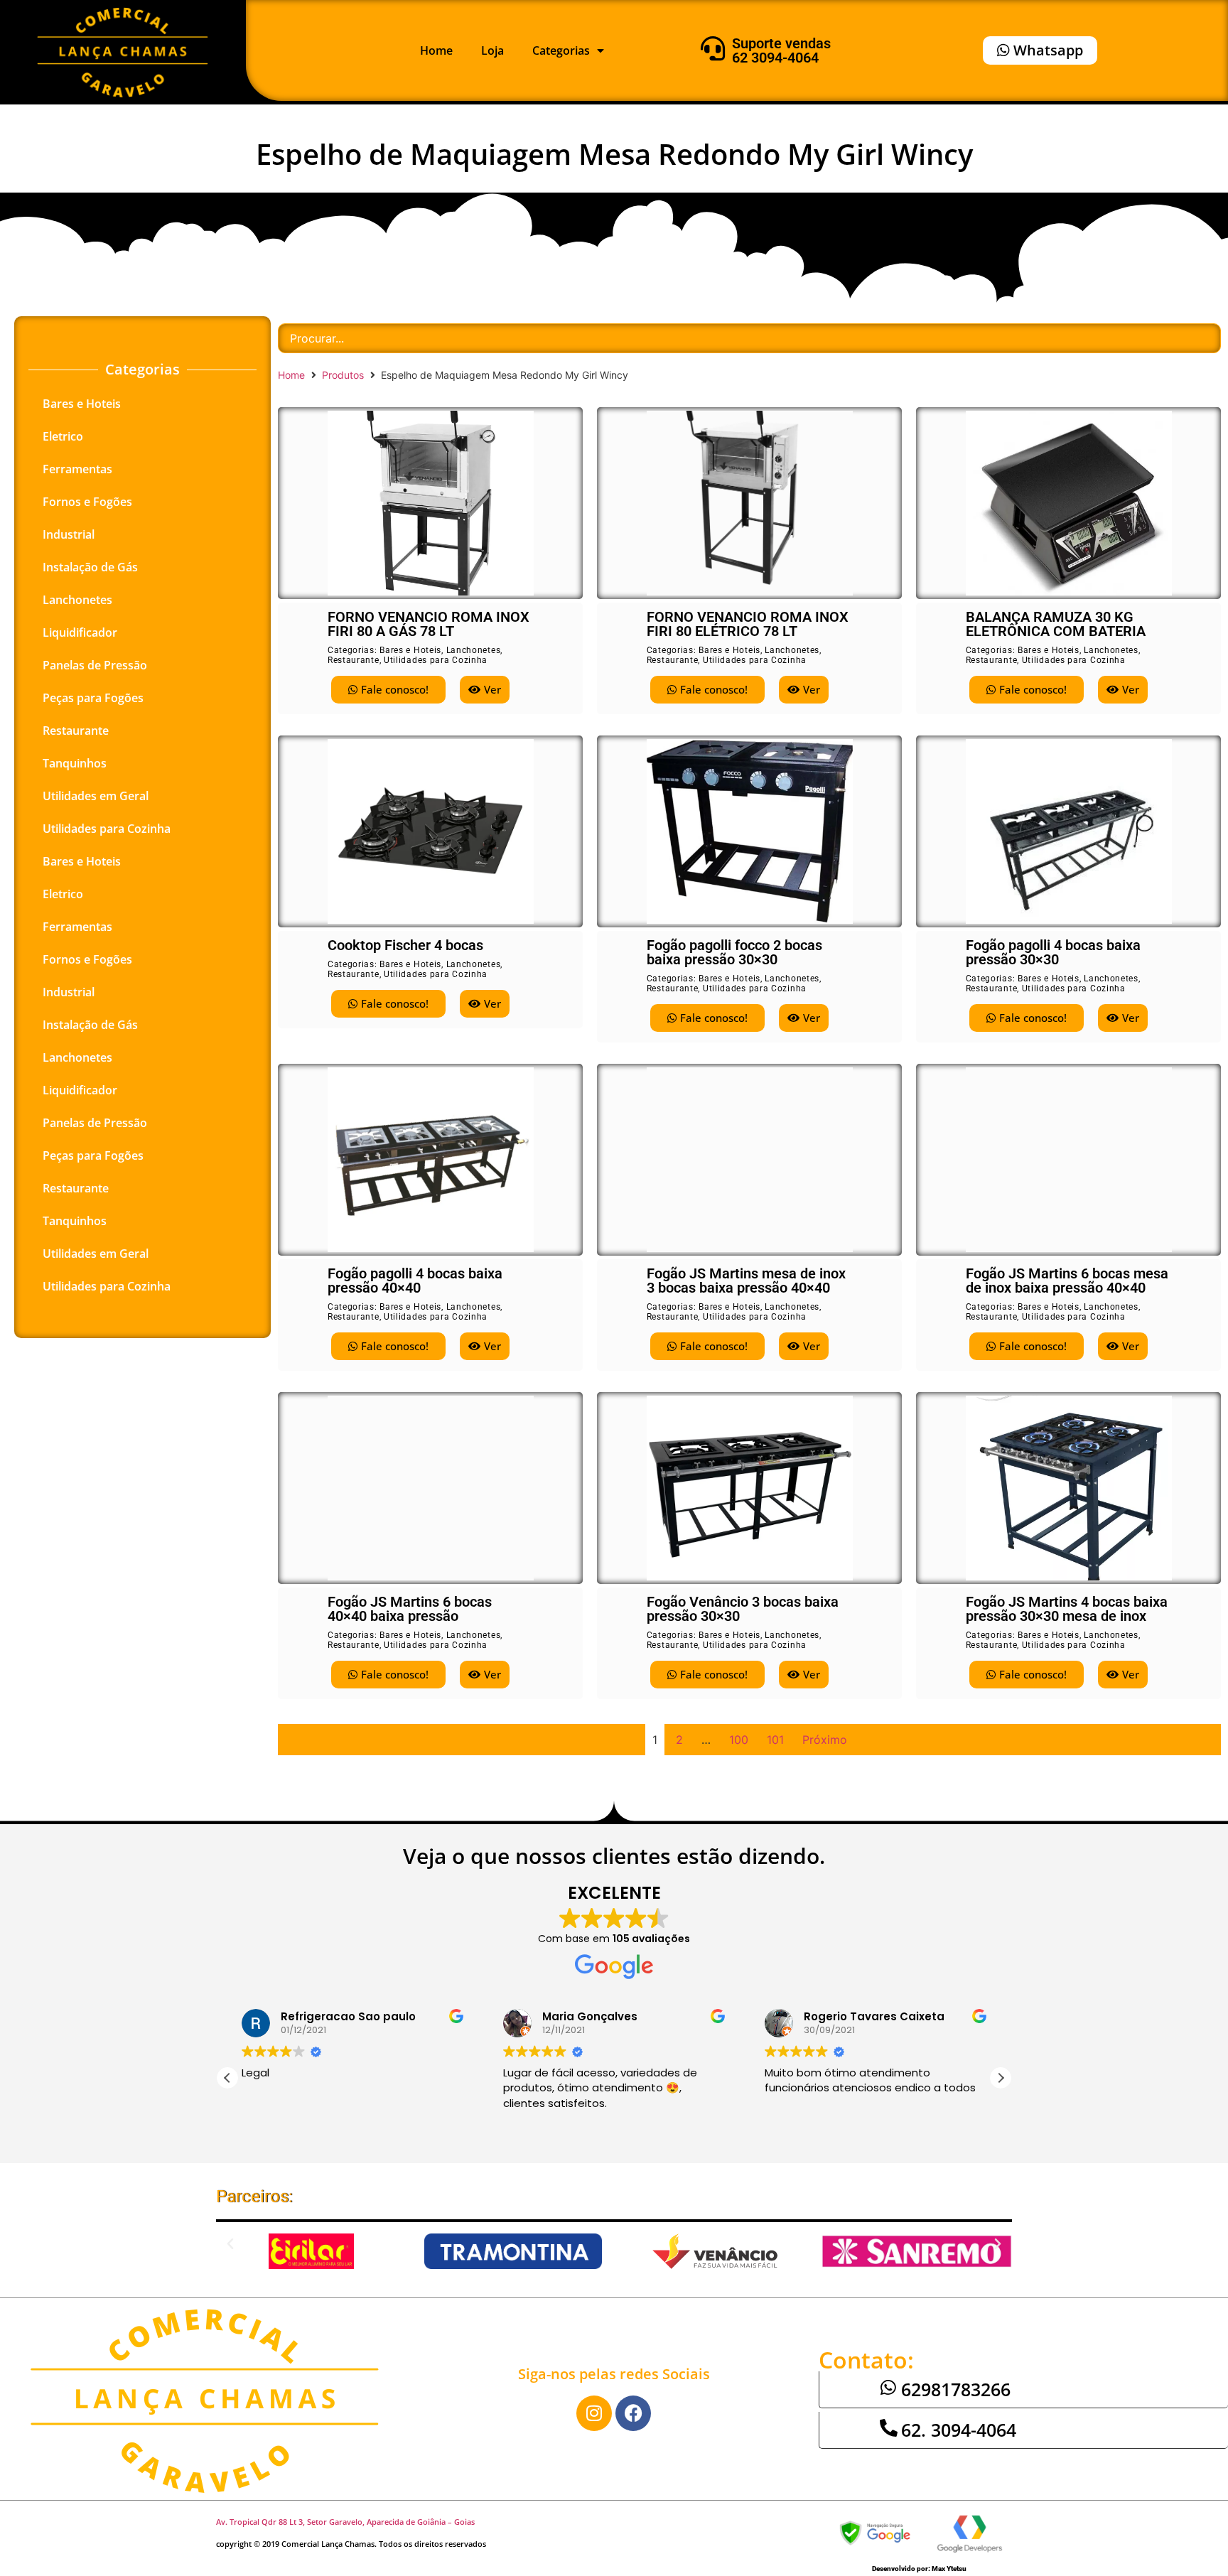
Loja (492, 50)
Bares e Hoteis (82, 404)
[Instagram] (594, 2413)
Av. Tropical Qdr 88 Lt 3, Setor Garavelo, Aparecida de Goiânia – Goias (345, 2522)
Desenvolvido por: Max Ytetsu (919, 2569)
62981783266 (956, 2389)
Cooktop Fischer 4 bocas (405, 945)
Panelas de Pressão (95, 665)
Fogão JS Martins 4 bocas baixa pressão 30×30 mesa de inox (1067, 1609)
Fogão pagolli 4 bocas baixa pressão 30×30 (1053, 952)
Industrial (69, 534)
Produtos (343, 375)
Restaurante (76, 731)
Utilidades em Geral (96, 796)
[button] (1001, 2078)
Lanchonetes (77, 600)
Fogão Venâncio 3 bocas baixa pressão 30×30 (743, 1609)
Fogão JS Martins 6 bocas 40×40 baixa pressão (410, 1609)
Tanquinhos (75, 763)
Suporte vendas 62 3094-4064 (781, 50)
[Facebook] (633, 2413)
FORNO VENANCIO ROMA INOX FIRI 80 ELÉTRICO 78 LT (748, 624)
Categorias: (354, 650)
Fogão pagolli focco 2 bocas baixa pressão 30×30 (734, 952)
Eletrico (63, 436)
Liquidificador (80, 632)
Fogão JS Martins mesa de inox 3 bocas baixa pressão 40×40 (746, 1281)
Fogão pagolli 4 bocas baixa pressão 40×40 (415, 1281)
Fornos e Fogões (87, 502)
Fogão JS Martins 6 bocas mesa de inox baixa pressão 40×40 (1067, 1281)
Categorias (561, 50)
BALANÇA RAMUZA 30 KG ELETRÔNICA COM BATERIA (1056, 624)
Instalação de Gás (90, 567)
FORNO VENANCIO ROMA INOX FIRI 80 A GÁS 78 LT (429, 624)
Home (436, 50)
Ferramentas (77, 469)
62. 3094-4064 (959, 2430)
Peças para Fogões (93, 698)
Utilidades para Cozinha (107, 829)
